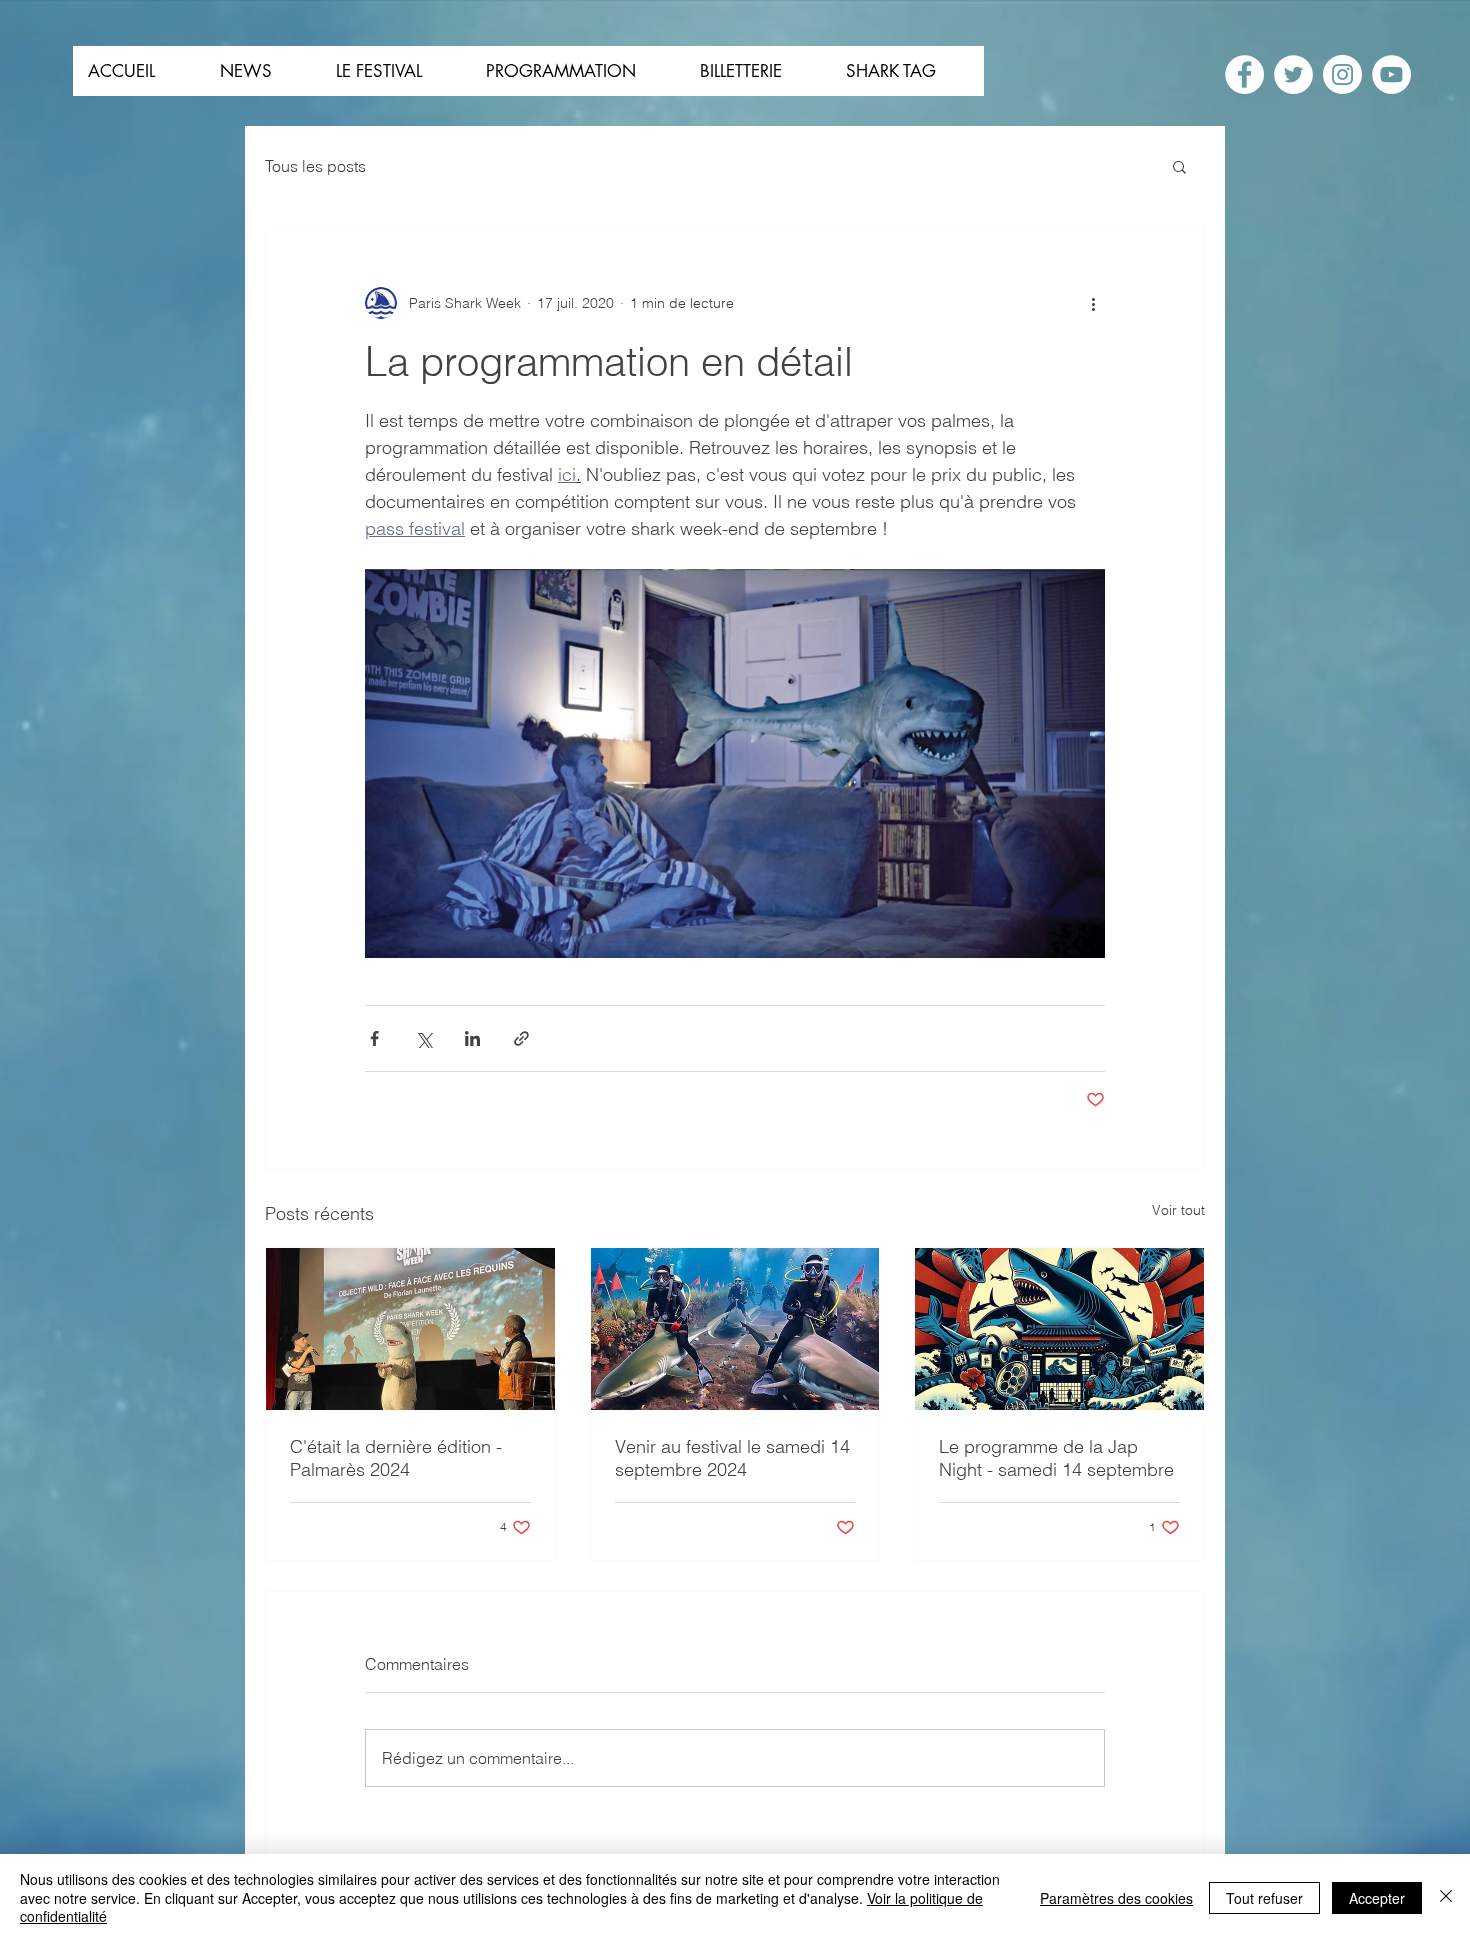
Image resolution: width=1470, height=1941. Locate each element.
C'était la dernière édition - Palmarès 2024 (396, 1458)
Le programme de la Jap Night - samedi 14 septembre (1056, 1458)
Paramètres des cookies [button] (1116, 1898)
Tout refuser (1264, 1898)
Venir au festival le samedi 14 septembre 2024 (732, 1458)
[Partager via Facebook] (374, 1038)
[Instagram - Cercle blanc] (1342, 74)
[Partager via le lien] (521, 1038)
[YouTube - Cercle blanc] (1391, 74)
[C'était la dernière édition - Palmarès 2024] (410, 1329)
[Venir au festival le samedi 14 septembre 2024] (735, 1329)
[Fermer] (1446, 1897)
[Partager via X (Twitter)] (423, 1038)
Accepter (1377, 1898)
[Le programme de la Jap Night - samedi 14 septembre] (1059, 1329)
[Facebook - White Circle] (1244, 74)
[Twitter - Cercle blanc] (1293, 74)
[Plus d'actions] (1093, 303)
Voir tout (1178, 1210)
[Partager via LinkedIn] (472, 1038)
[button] (1179, 166)
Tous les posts (315, 166)
